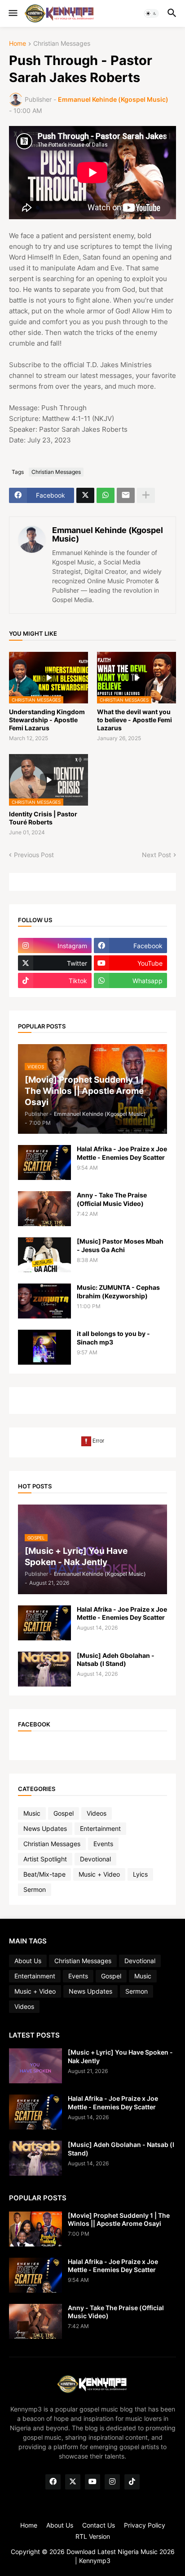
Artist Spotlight (45, 1859)
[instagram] (112, 2482)
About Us (28, 1961)
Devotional (95, 1859)
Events (103, 1844)
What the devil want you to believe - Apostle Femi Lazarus (134, 720)
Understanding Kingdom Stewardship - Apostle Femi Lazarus (47, 720)
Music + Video (99, 1874)
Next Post (156, 855)
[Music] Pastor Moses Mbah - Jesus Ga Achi (120, 1245)
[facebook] (53, 2482)
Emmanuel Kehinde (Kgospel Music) (108, 535)
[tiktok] (132, 2482)
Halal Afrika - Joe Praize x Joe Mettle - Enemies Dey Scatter (122, 1153)
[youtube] (92, 2482)
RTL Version (93, 2536)
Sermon (35, 1889)
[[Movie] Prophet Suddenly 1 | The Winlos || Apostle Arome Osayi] (35, 2229)
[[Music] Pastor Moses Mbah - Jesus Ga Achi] (44, 1255)
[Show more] (146, 495)
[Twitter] (85, 495)
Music (32, 1813)
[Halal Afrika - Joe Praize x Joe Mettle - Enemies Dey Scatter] (44, 1162)
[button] (12, 13)
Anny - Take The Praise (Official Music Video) (112, 1199)
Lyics (140, 1874)
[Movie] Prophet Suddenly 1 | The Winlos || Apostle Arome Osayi (119, 2219)
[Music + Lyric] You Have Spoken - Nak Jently (120, 2056)
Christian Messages (62, 44)
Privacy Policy (145, 2525)
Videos (97, 1813)
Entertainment (100, 1828)
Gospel (64, 1813)
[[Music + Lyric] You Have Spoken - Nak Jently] (35, 2066)
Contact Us (99, 2525)
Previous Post (34, 855)
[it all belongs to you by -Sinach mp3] (44, 1347)
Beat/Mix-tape (44, 1874)
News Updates (45, 1828)
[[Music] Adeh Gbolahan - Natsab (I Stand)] (44, 1669)
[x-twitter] (73, 2482)
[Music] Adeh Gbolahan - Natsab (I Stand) (116, 1659)
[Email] (126, 495)
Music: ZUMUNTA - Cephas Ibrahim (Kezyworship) (118, 1291)
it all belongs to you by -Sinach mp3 (113, 1338)
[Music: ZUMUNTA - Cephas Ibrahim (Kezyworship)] (44, 1301)
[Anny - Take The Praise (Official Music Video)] (44, 1209)
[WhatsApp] (106, 495)
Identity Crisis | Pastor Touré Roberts (43, 818)
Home (18, 44)
